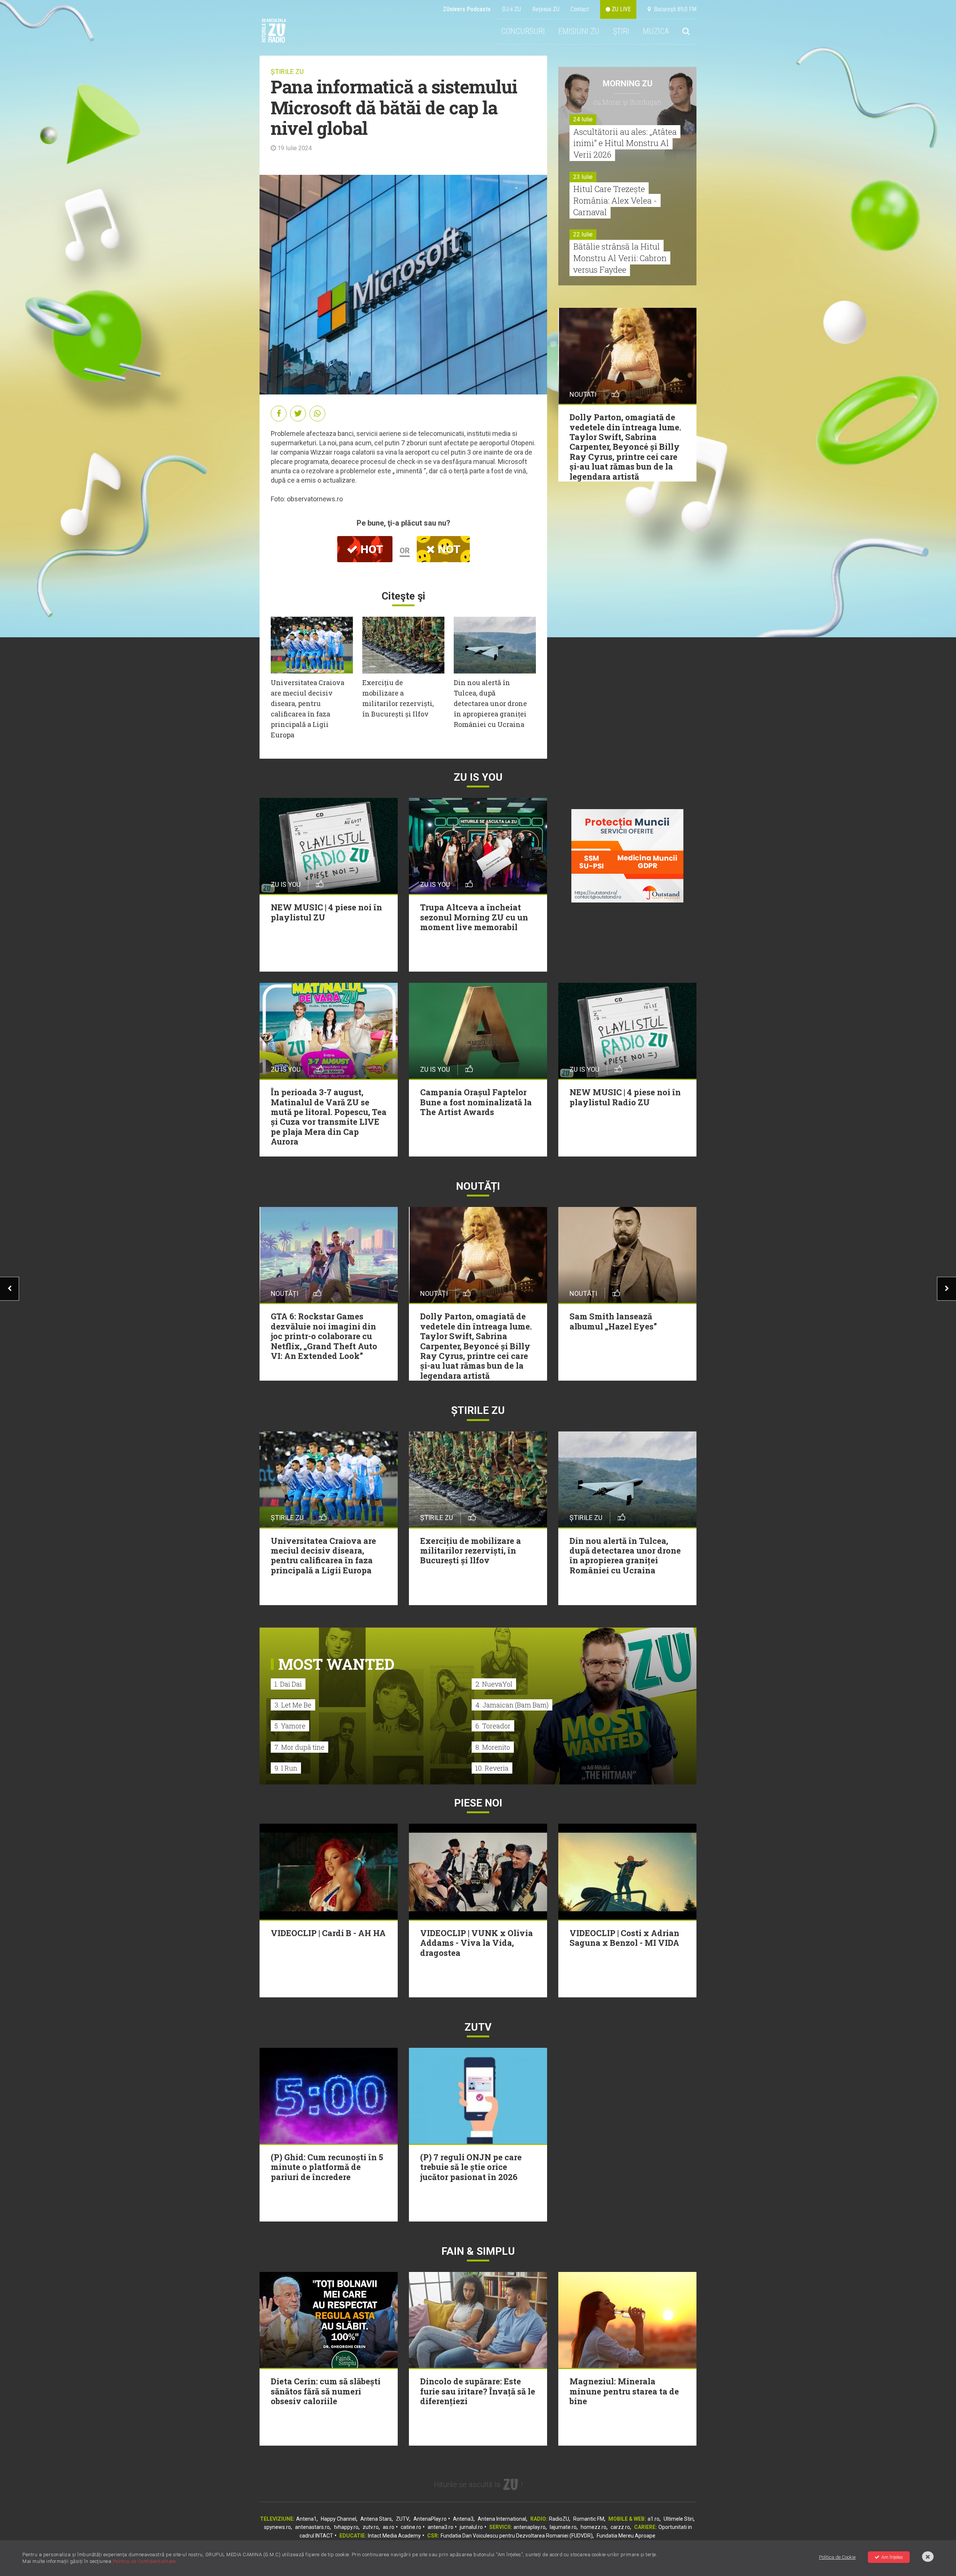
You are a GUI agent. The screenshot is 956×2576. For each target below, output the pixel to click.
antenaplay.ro (530, 2527)
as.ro (389, 2527)
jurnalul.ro (471, 2527)
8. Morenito (493, 1747)
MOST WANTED (336, 1664)
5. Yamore (290, 1726)
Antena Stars (376, 2519)
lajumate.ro (563, 2527)
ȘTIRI (621, 31)
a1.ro (654, 2519)
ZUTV (403, 2519)
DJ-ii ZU (511, 9)
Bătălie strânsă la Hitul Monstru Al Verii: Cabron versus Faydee (620, 258)
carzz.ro (620, 2527)
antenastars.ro (312, 2527)
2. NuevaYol (494, 1684)
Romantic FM (589, 2519)
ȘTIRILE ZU (287, 72)
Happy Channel (339, 2519)
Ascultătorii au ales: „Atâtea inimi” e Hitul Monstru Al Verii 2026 (625, 143)
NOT (448, 549)
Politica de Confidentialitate (144, 2561)
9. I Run (286, 1768)
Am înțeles (892, 2557)
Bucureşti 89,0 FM (674, 9)
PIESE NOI (478, 1803)
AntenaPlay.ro (430, 2519)
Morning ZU (628, 83)
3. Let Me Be (293, 1705)
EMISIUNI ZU (579, 31)
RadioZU (559, 2519)
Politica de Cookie (837, 2557)
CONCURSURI (523, 31)
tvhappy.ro (346, 2527)
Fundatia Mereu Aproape (626, 2536)
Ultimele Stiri (679, 2519)
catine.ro (411, 2527)
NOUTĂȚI (478, 1186)
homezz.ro (594, 2527)
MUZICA (656, 31)
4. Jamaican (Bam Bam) (512, 1705)
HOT (370, 549)
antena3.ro (440, 2527)
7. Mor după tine (299, 1747)
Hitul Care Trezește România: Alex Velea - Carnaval (615, 200)
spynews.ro (277, 2527)
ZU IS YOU (478, 777)
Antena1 (306, 2519)
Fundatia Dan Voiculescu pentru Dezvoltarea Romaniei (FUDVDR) (517, 2536)
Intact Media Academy (394, 2536)
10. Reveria (492, 1768)
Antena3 (463, 2519)
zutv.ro (371, 2527)
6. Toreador (493, 1726)
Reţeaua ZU (546, 9)
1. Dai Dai (288, 1684)
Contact (580, 9)
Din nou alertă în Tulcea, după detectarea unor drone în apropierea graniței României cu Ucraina (490, 703)
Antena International (502, 2519)
